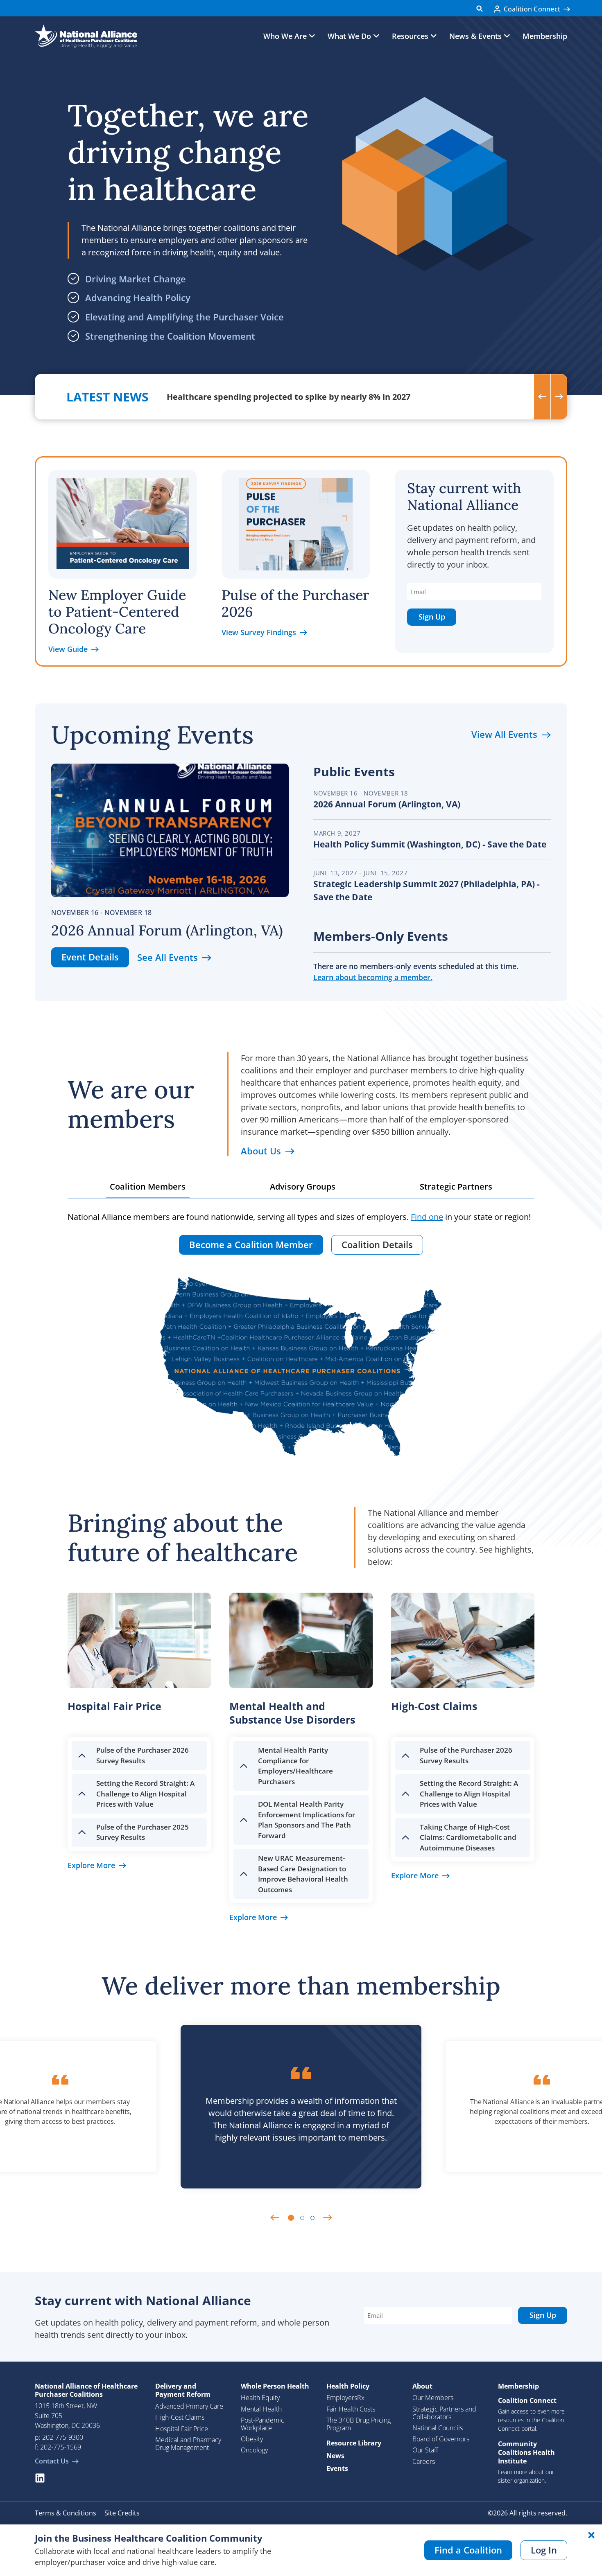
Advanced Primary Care (189, 2406)
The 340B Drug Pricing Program (359, 2424)
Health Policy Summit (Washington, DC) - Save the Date (430, 844)
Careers (424, 2461)
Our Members (433, 2398)
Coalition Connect (527, 2400)
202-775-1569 (61, 2447)
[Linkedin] (40, 2478)
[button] (480, 8)
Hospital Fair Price (182, 2429)
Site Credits (122, 2513)
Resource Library (354, 2443)
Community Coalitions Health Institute (526, 2452)
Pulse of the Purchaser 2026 (295, 603)
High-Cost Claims (180, 2417)
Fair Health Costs (351, 2409)
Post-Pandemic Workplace (263, 2424)
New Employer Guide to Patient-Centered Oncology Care (117, 612)
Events (337, 2468)
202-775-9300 (63, 2437)
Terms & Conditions (66, 2513)
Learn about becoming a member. (373, 977)
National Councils (438, 2428)
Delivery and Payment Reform (183, 2390)
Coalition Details (377, 1244)
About (422, 2386)
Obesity (252, 2439)
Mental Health (261, 2409)
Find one (427, 1217)
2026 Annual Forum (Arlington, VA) (167, 930)
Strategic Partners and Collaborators (444, 2413)
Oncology (254, 2450)
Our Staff (425, 2450)
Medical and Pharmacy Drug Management (188, 2444)
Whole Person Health (275, 2386)
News (335, 2456)
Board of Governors (441, 2439)
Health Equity (260, 2398)
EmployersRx (345, 2398)
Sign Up (432, 617)
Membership (545, 36)
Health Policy (348, 2386)
